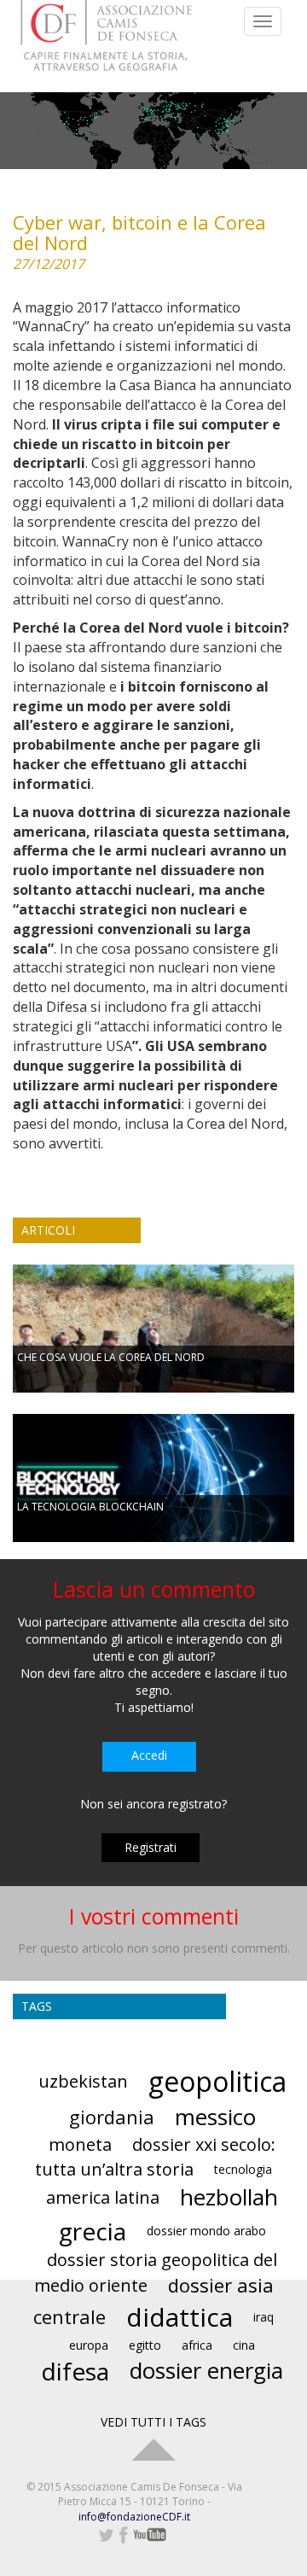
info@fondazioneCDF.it (134, 2517)
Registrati (151, 1847)
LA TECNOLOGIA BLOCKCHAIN (90, 1507)
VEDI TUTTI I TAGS (153, 2422)
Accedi (149, 1755)
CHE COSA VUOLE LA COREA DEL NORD (111, 1357)
